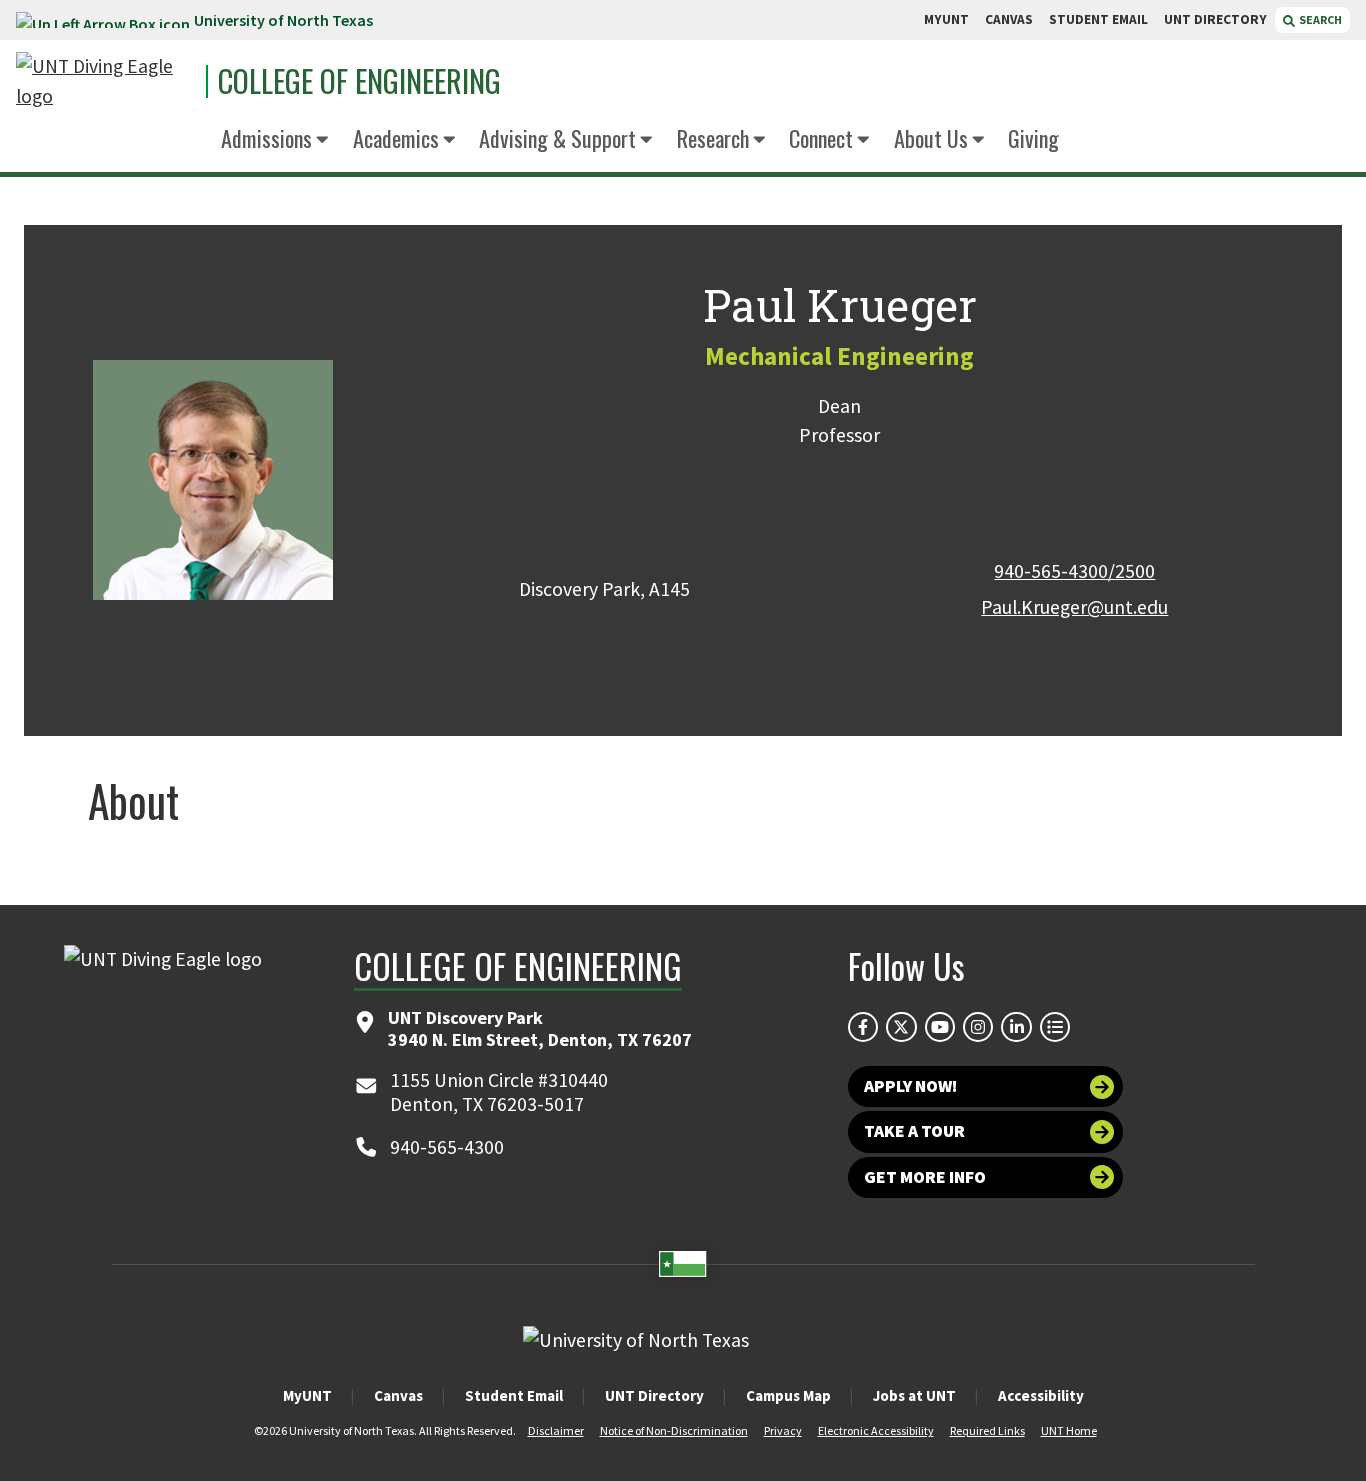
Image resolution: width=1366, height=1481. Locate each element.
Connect (821, 137)
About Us (931, 137)
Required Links (987, 1430)
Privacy (783, 1430)
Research (713, 137)
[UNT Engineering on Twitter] (901, 1027)
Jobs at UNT (914, 1395)
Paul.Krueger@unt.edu (1074, 607)
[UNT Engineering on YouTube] (940, 1027)
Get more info (925, 1177)
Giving (1033, 137)
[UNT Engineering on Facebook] (863, 1027)
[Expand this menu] (322, 140)
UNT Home (1069, 1430)
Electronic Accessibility (876, 1430)
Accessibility (1041, 1395)
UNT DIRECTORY (1215, 19)
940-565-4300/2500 (1074, 571)
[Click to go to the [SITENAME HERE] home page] (106, 81)
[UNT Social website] (1055, 1027)
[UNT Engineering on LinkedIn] (1016, 1027)
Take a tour (914, 1131)
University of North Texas (283, 20)
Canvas (398, 1395)
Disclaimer (556, 1430)
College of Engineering (359, 81)
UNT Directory (654, 1395)
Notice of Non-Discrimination (674, 1430)
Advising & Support (557, 137)
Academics (396, 137)
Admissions (266, 137)
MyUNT (307, 1395)
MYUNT (946, 19)
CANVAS (1009, 19)
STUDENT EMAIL (1098, 19)
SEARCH (1319, 19)
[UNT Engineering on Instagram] (978, 1027)
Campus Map (788, 1395)
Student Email (514, 1395)
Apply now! (910, 1086)
